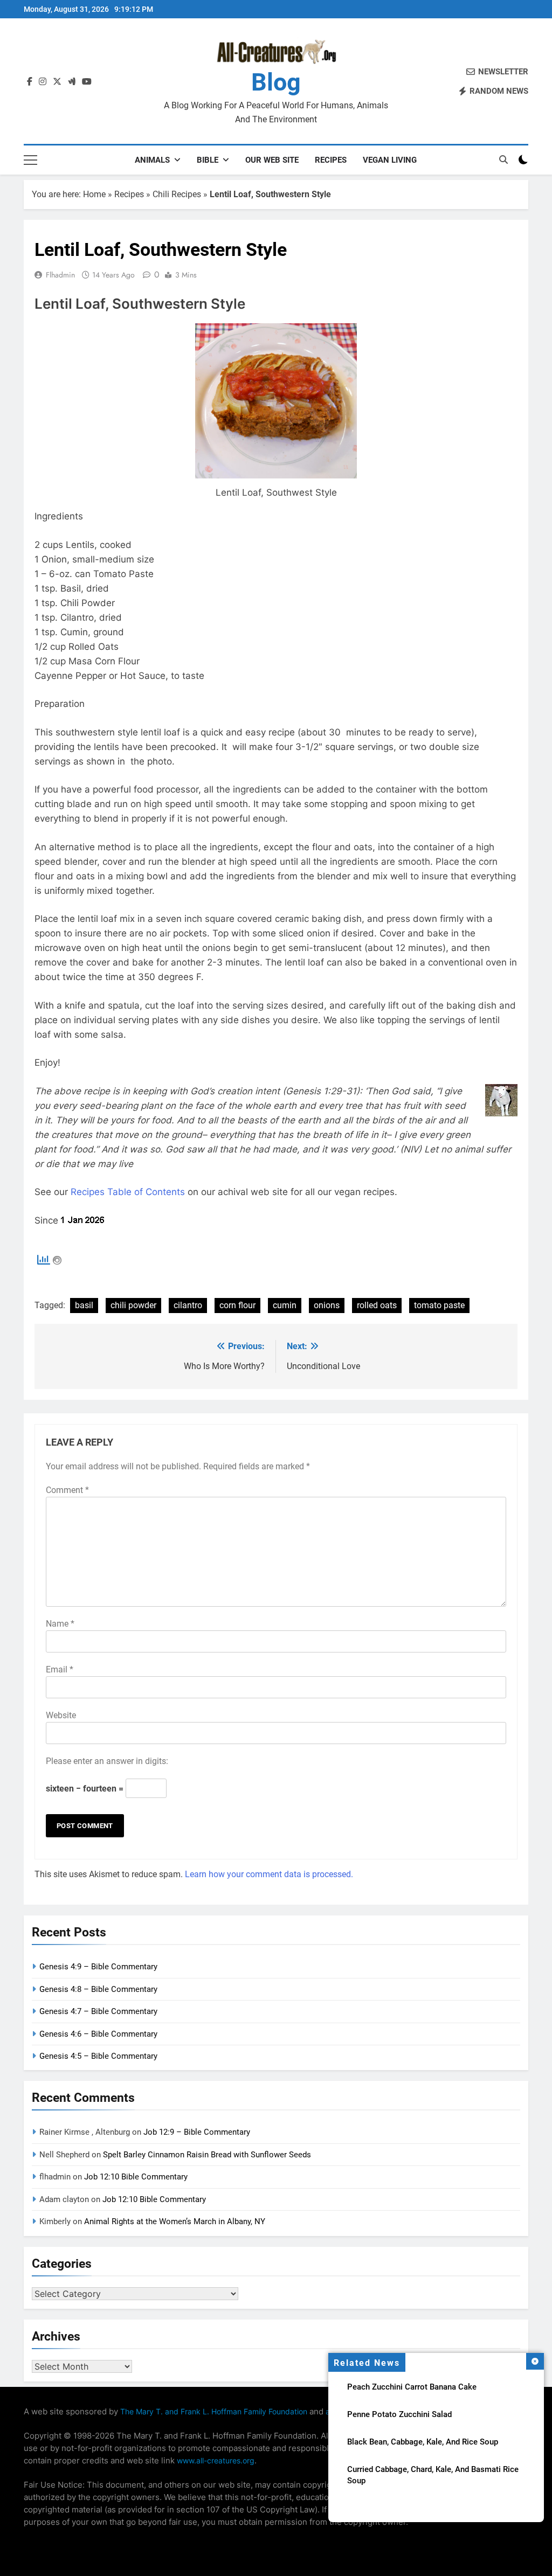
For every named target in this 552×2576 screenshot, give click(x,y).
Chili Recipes (177, 194)
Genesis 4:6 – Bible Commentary (98, 2034)
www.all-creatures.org (216, 2460)
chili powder (133, 1305)
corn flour (237, 1305)
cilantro (188, 1305)
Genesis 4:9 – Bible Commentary (98, 1967)
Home (94, 194)
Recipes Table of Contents (128, 1192)
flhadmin (60, 275)
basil (84, 1305)
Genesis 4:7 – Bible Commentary (98, 2011)
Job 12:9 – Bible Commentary (197, 2132)
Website (61, 1715)
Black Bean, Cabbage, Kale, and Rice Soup (423, 2442)
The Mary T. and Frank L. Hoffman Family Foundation (214, 2411)
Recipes (331, 160)
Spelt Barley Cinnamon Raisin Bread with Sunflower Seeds (207, 2155)
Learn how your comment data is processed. (269, 1874)
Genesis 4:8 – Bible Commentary (98, 1989)
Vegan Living (390, 160)
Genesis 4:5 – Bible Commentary (98, 2056)
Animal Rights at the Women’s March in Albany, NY (175, 2221)
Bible (208, 160)
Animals (152, 160)
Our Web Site (272, 160)
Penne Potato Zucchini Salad (399, 2414)
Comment (67, 1490)
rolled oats (377, 1305)
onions (327, 1305)
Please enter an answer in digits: (107, 1761)
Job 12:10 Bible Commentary (136, 2177)
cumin (285, 1305)
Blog (276, 82)
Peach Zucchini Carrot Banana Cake (412, 2387)
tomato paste (439, 1305)
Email (60, 1669)
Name (60, 1624)
